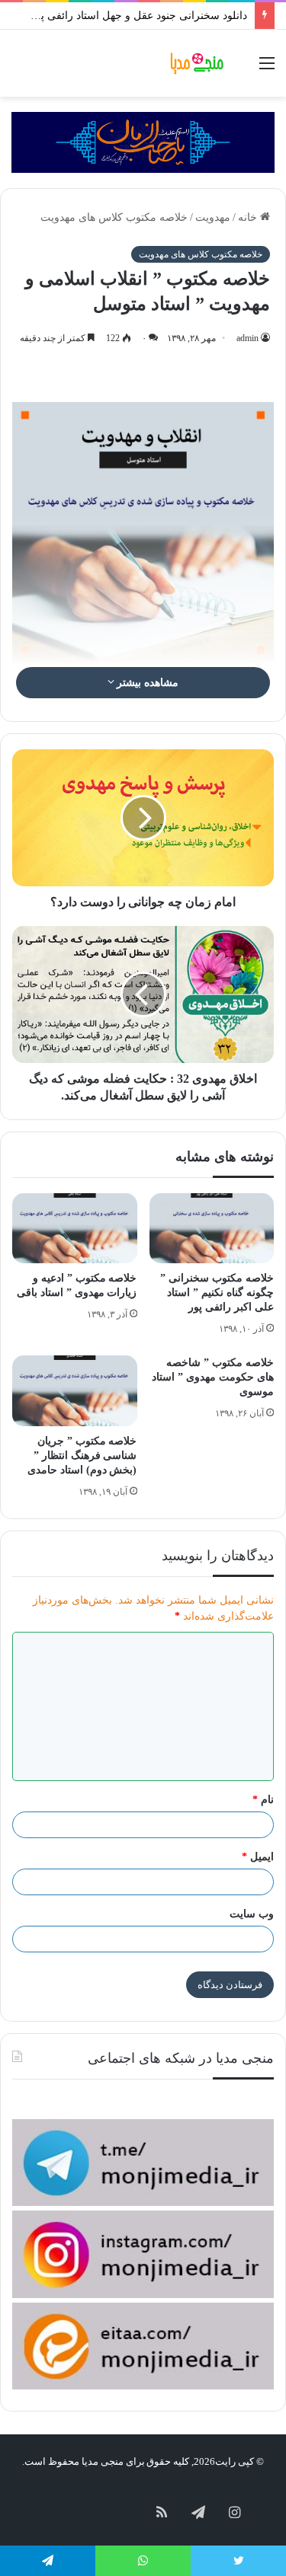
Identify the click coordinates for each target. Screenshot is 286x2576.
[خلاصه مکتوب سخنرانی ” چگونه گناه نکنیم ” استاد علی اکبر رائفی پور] (212, 1228)
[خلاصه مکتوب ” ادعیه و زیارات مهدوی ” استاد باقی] (75, 1228)
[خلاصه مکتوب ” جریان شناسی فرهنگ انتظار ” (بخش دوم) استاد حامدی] (75, 1390)
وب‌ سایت (252, 1914)
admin (247, 338)
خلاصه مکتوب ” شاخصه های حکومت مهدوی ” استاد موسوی (213, 1377)
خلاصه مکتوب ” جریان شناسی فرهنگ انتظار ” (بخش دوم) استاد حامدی (82, 1456)
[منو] (267, 69)
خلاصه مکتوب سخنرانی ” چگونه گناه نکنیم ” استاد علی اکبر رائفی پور (217, 1293)
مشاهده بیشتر (147, 683)
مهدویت (213, 217)
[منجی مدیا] (198, 63)
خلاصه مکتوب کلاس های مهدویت (114, 217)
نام (263, 1800)
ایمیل (258, 1857)
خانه (249, 217)
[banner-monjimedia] (143, 141)
